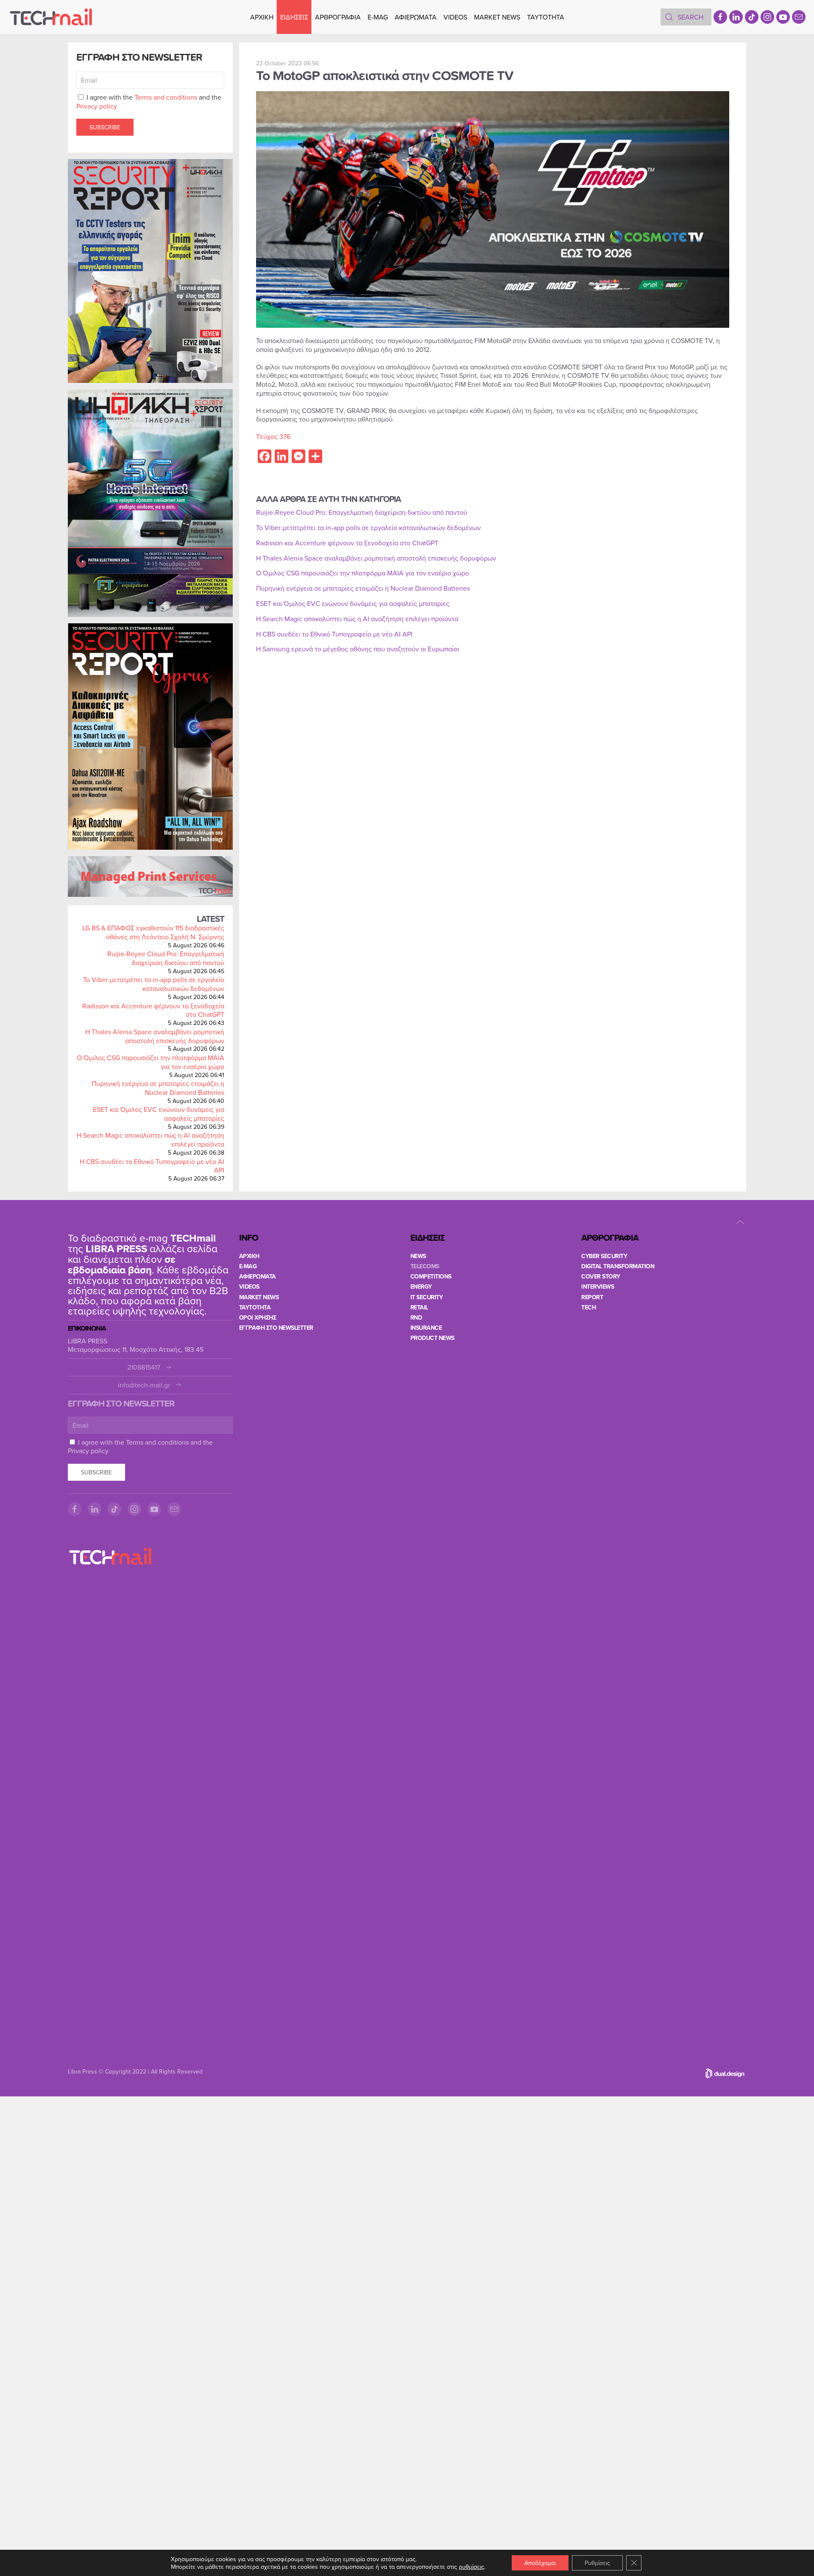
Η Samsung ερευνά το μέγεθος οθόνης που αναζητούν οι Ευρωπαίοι (358, 649)
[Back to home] (51, 17)
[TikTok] (752, 17)
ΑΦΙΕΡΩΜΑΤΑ (416, 17)
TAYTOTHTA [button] (546, 17)
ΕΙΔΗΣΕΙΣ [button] (294, 17)
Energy (421, 1287)
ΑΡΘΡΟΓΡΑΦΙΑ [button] (338, 17)
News (418, 1256)
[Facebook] (720, 17)
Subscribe (105, 127)
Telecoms (425, 1266)
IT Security (427, 1297)
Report (592, 1297)
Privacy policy (97, 106)
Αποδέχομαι (540, 2563)
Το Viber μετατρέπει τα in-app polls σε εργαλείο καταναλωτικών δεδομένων (154, 984)
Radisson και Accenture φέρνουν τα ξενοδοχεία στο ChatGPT (153, 1010)
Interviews (598, 1287)
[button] (740, 1222)
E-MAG (378, 17)
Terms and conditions (166, 97)
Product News (432, 1338)
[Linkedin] (736, 17)
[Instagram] (767, 17)
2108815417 (144, 1367)
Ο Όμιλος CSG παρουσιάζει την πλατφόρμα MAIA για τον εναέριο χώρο (151, 1062)
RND (416, 1317)
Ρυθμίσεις (597, 2563)
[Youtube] (783, 17)
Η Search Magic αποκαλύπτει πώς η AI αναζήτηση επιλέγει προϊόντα (151, 1140)
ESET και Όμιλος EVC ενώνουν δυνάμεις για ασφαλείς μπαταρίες (159, 1114)
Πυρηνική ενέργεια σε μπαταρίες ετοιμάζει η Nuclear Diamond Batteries (158, 1088)
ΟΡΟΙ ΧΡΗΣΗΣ (258, 1317)
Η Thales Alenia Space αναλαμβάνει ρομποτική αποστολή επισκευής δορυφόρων (155, 1036)
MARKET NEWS (497, 17)
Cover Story (601, 1276)
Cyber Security (604, 1256)
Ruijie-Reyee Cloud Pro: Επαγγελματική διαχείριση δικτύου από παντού (166, 958)
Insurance (426, 1328)
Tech (588, 1307)
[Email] (799, 17)
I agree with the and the (149, 102)
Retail (419, 1307)
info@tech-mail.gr (144, 1385)
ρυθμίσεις (471, 2567)
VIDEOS (455, 17)
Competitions (431, 1276)
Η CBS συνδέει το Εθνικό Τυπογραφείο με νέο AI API (152, 1166)
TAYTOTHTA (255, 1307)
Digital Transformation (618, 1266)
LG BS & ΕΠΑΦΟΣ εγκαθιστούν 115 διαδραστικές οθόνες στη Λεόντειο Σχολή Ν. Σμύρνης (153, 932)
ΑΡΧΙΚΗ (262, 17)
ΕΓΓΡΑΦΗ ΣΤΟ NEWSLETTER (276, 1328)
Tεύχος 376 (273, 436)
